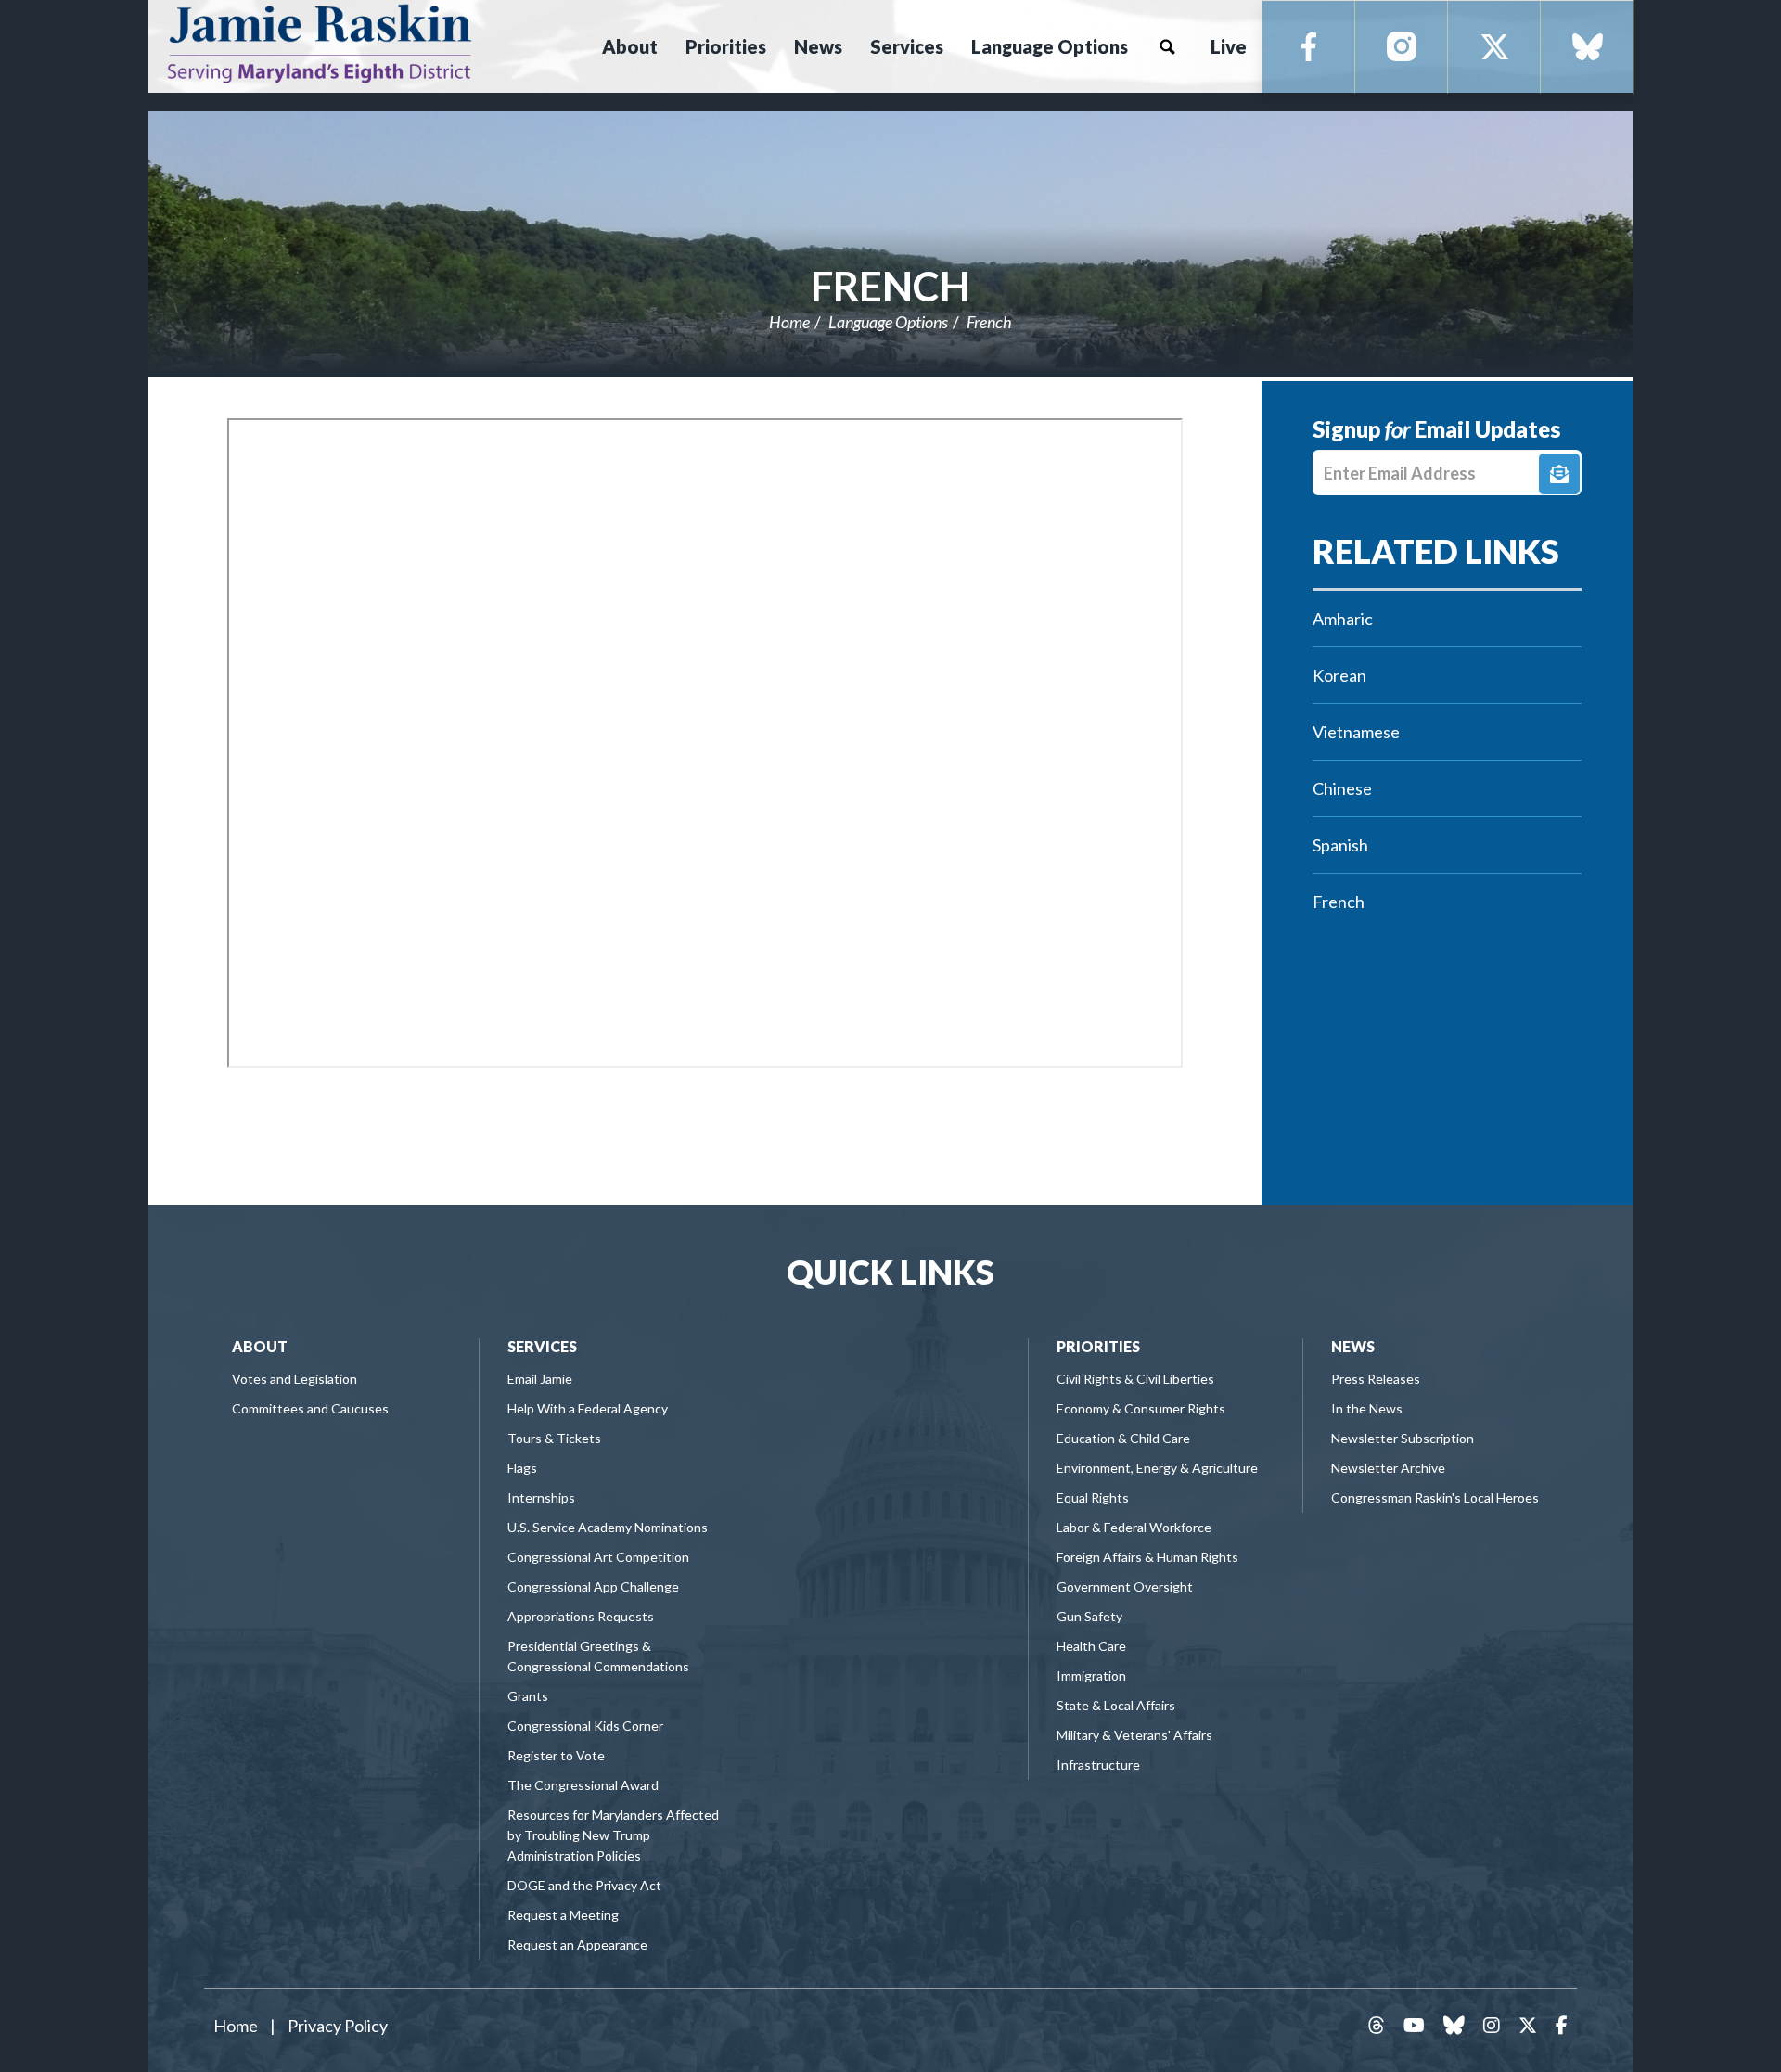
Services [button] (907, 46)
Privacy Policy (338, 2026)
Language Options (888, 322)
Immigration (1091, 1676)
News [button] (818, 46)
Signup (1559, 474)
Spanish (1340, 845)
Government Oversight (1125, 1586)
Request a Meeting (563, 1915)
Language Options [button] (1050, 46)
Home (789, 322)
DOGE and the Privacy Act (584, 1885)
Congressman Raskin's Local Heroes (1435, 1497)
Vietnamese (1356, 732)
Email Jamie (540, 1379)
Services (542, 1346)
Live (1229, 46)
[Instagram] (1402, 47)
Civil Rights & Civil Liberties (1135, 1379)
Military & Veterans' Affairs (1134, 1735)
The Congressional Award (583, 1785)
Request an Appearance (577, 1944)
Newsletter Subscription (1403, 1438)
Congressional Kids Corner (585, 1726)
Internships (541, 1497)
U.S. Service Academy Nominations (608, 1527)
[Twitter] (1494, 47)
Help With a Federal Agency (588, 1408)
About (260, 1346)
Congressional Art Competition (598, 1557)
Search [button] (1167, 46)
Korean (1339, 675)
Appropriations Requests (581, 1616)
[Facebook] (1309, 47)
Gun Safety (1089, 1616)
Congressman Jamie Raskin (385, 43)
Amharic (1343, 619)
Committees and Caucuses (310, 1408)
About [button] (630, 46)
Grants (528, 1696)
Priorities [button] (726, 46)
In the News (1367, 1408)
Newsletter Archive (1388, 1468)
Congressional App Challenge (593, 1586)
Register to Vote (556, 1755)
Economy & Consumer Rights (1141, 1408)
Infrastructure (1098, 1765)
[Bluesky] (1587, 47)
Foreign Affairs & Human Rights (1147, 1557)
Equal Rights (1093, 1497)
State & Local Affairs (1116, 1705)
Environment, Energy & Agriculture (1157, 1468)
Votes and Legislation (295, 1379)
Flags (522, 1468)
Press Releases (1376, 1379)
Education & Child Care (1123, 1438)
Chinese (1342, 788)
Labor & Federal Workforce (1134, 1527)
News (1353, 1346)
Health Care (1091, 1646)
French (890, 286)
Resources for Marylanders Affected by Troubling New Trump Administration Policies (613, 1835)
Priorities (1098, 1346)
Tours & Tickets (554, 1438)
